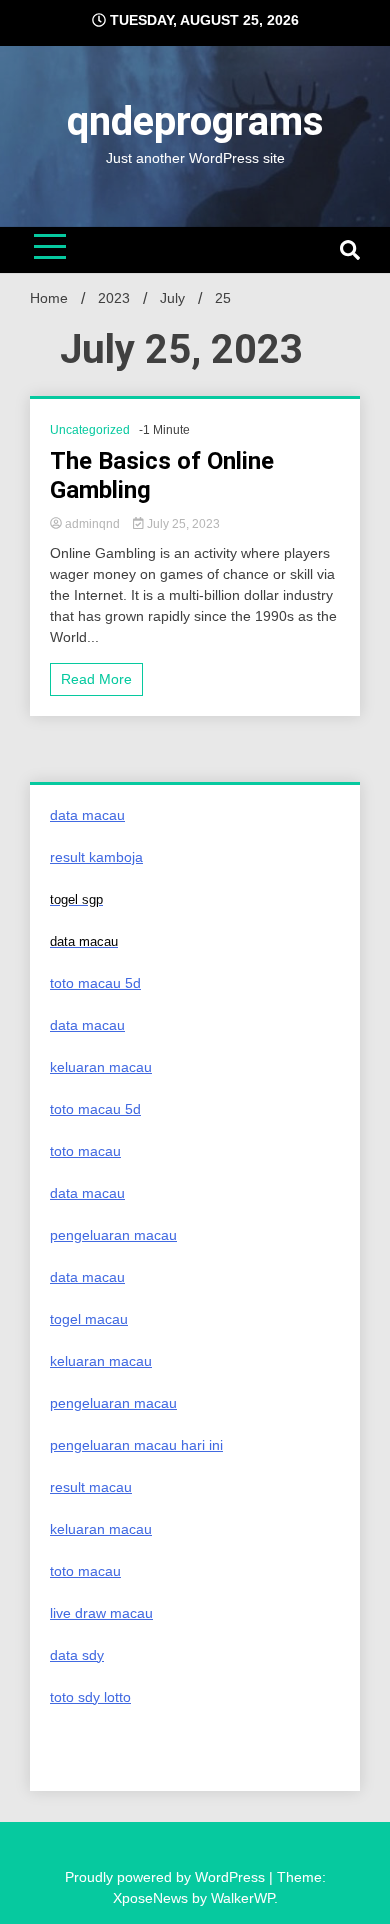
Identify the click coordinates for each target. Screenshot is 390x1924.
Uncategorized (90, 430)
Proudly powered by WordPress (167, 1877)
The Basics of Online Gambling (162, 475)
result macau (91, 1487)
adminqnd (92, 524)
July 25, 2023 (182, 524)
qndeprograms (195, 121)
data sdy (77, 1655)
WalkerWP (242, 1898)
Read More (96, 679)
